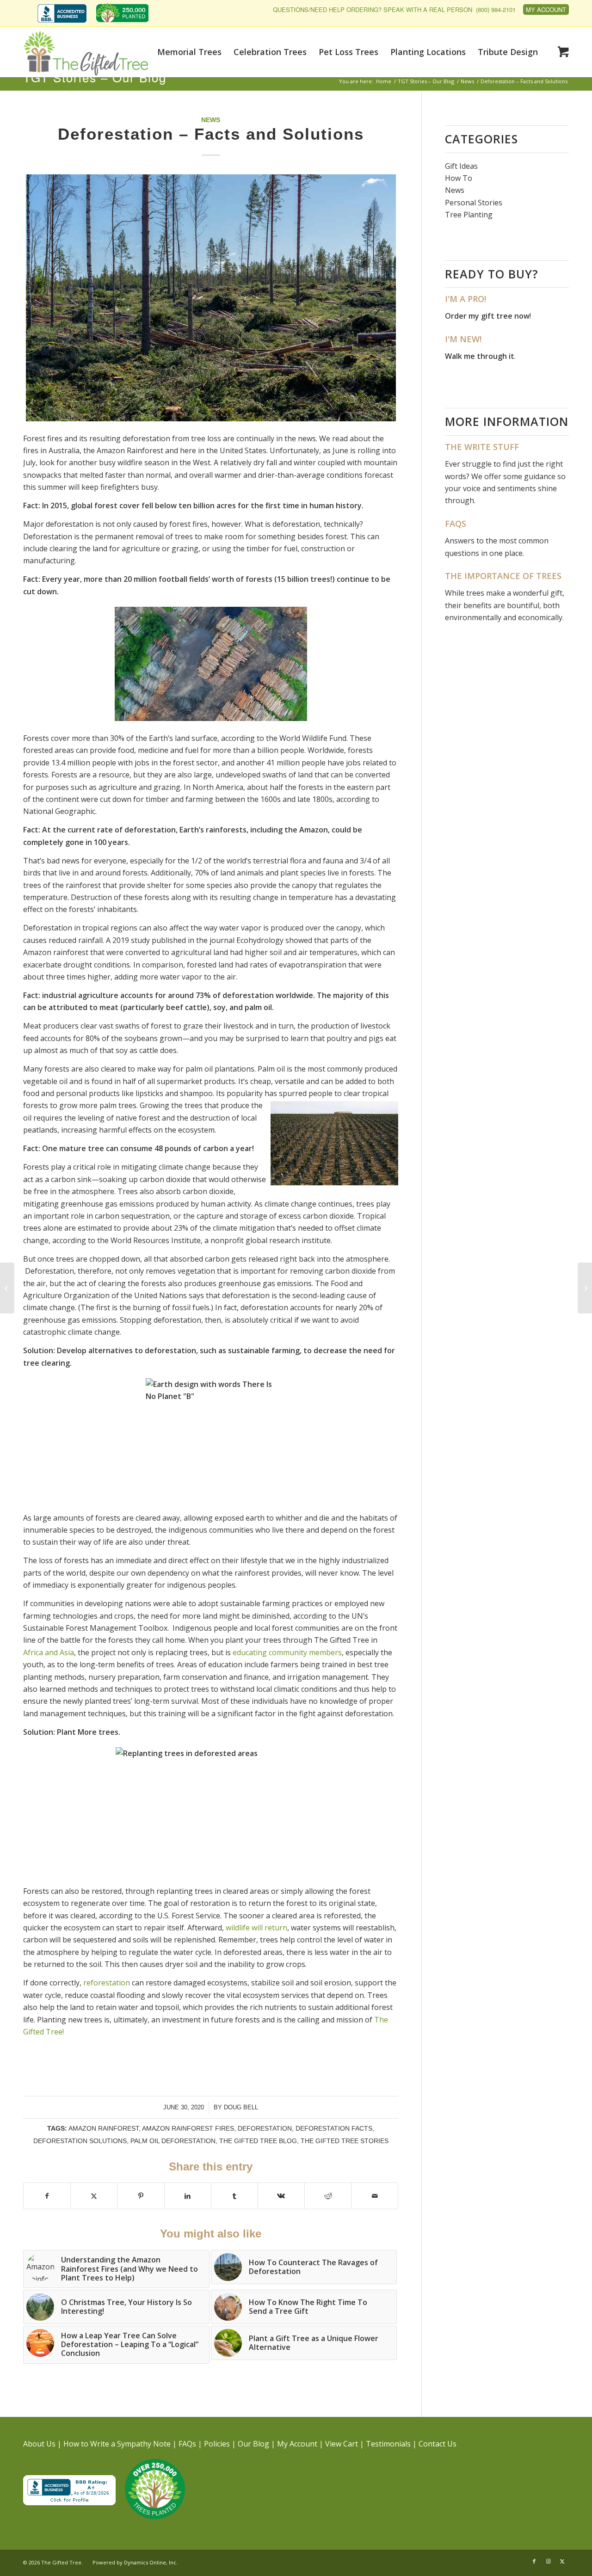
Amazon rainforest (104, 2128)
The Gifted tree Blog (258, 2141)
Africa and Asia (49, 1652)
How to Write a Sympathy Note (117, 2444)
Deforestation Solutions (80, 2141)
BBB (62, 13)
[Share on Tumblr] (234, 2196)
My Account (546, 9)
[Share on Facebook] (47, 2196)
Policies (217, 2444)
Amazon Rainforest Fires (188, 2128)
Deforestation (265, 2128)
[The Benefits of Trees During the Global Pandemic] (585, 1288)
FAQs (187, 2444)
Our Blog (253, 2444)
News (211, 120)
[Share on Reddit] (328, 2196)
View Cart (342, 2444)
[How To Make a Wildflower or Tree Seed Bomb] (7, 1288)
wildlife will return (256, 1928)
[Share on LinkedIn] (188, 2196)
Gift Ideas (461, 166)
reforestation (107, 1983)
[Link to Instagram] (548, 2561)
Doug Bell (241, 2107)
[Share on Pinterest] (141, 2196)
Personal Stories (474, 203)
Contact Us (438, 2444)
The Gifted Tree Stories (345, 2141)
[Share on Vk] (281, 2196)
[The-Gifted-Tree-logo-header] (86, 53)
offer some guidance (520, 476)
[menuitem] (64, 14)
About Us (39, 2444)
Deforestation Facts (334, 2128)
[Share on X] (94, 2196)
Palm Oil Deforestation (173, 2141)
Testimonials (388, 2444)
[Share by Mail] (375, 2196)
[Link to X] (562, 2561)
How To (459, 178)
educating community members (287, 1652)
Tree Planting (469, 215)
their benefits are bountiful (492, 605)
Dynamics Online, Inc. (151, 2562)
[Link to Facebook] (534, 2561)
